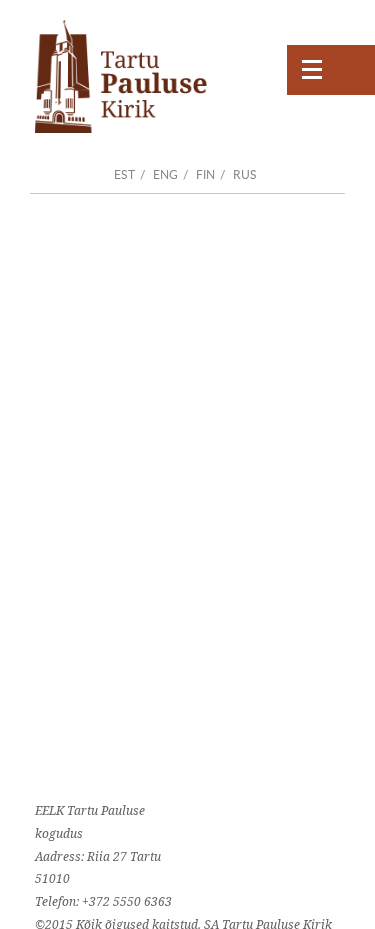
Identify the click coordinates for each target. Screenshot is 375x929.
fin (205, 174)
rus (245, 174)
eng (165, 174)
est (124, 174)
